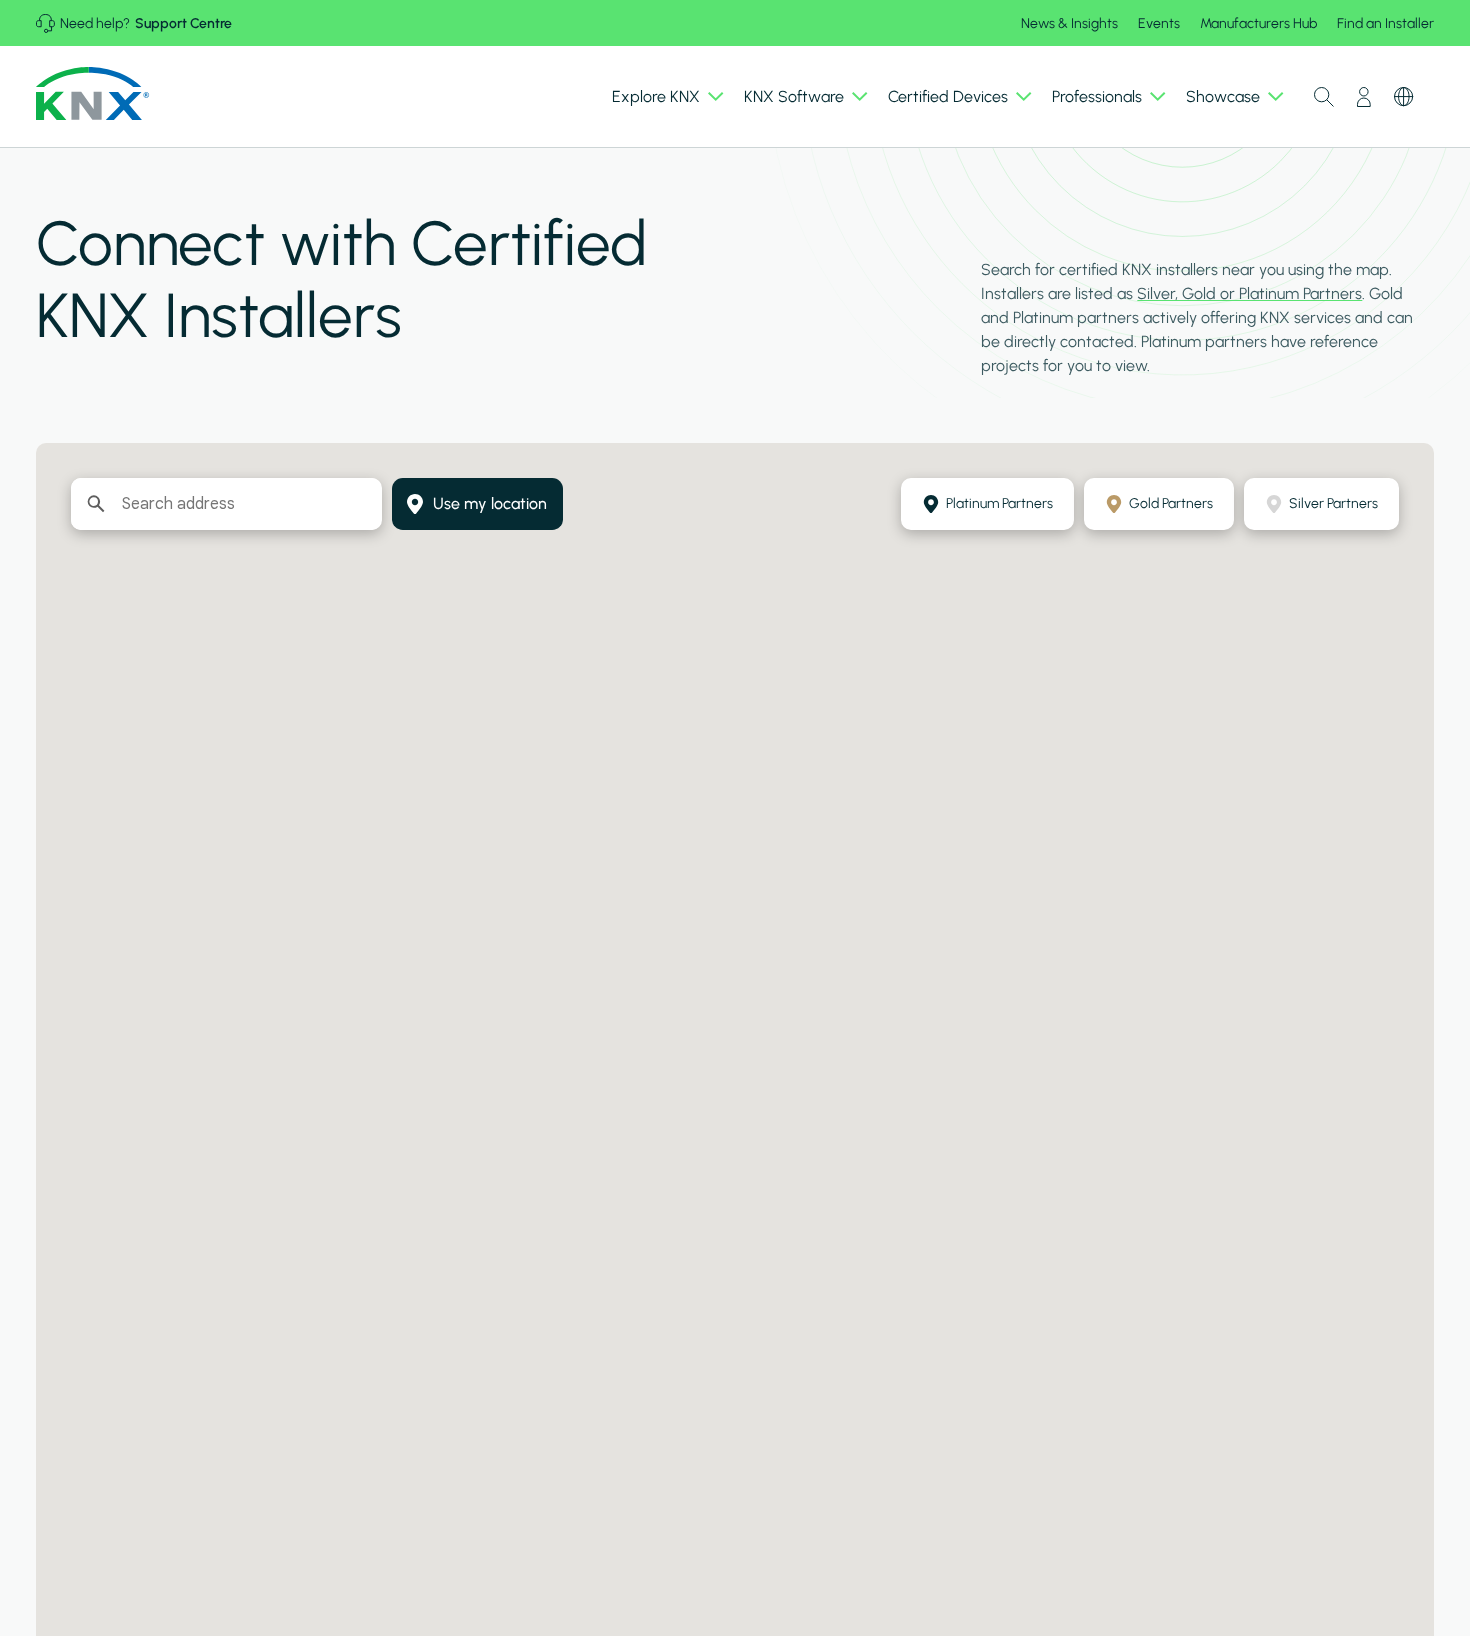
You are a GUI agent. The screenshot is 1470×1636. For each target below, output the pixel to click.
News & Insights (1069, 23)
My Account (1364, 97)
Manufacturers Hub (1258, 23)
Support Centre (183, 23)
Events (1159, 23)
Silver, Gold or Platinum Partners (1249, 293)
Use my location (490, 503)
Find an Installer (1385, 23)
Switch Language (1404, 97)
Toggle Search (1324, 97)
